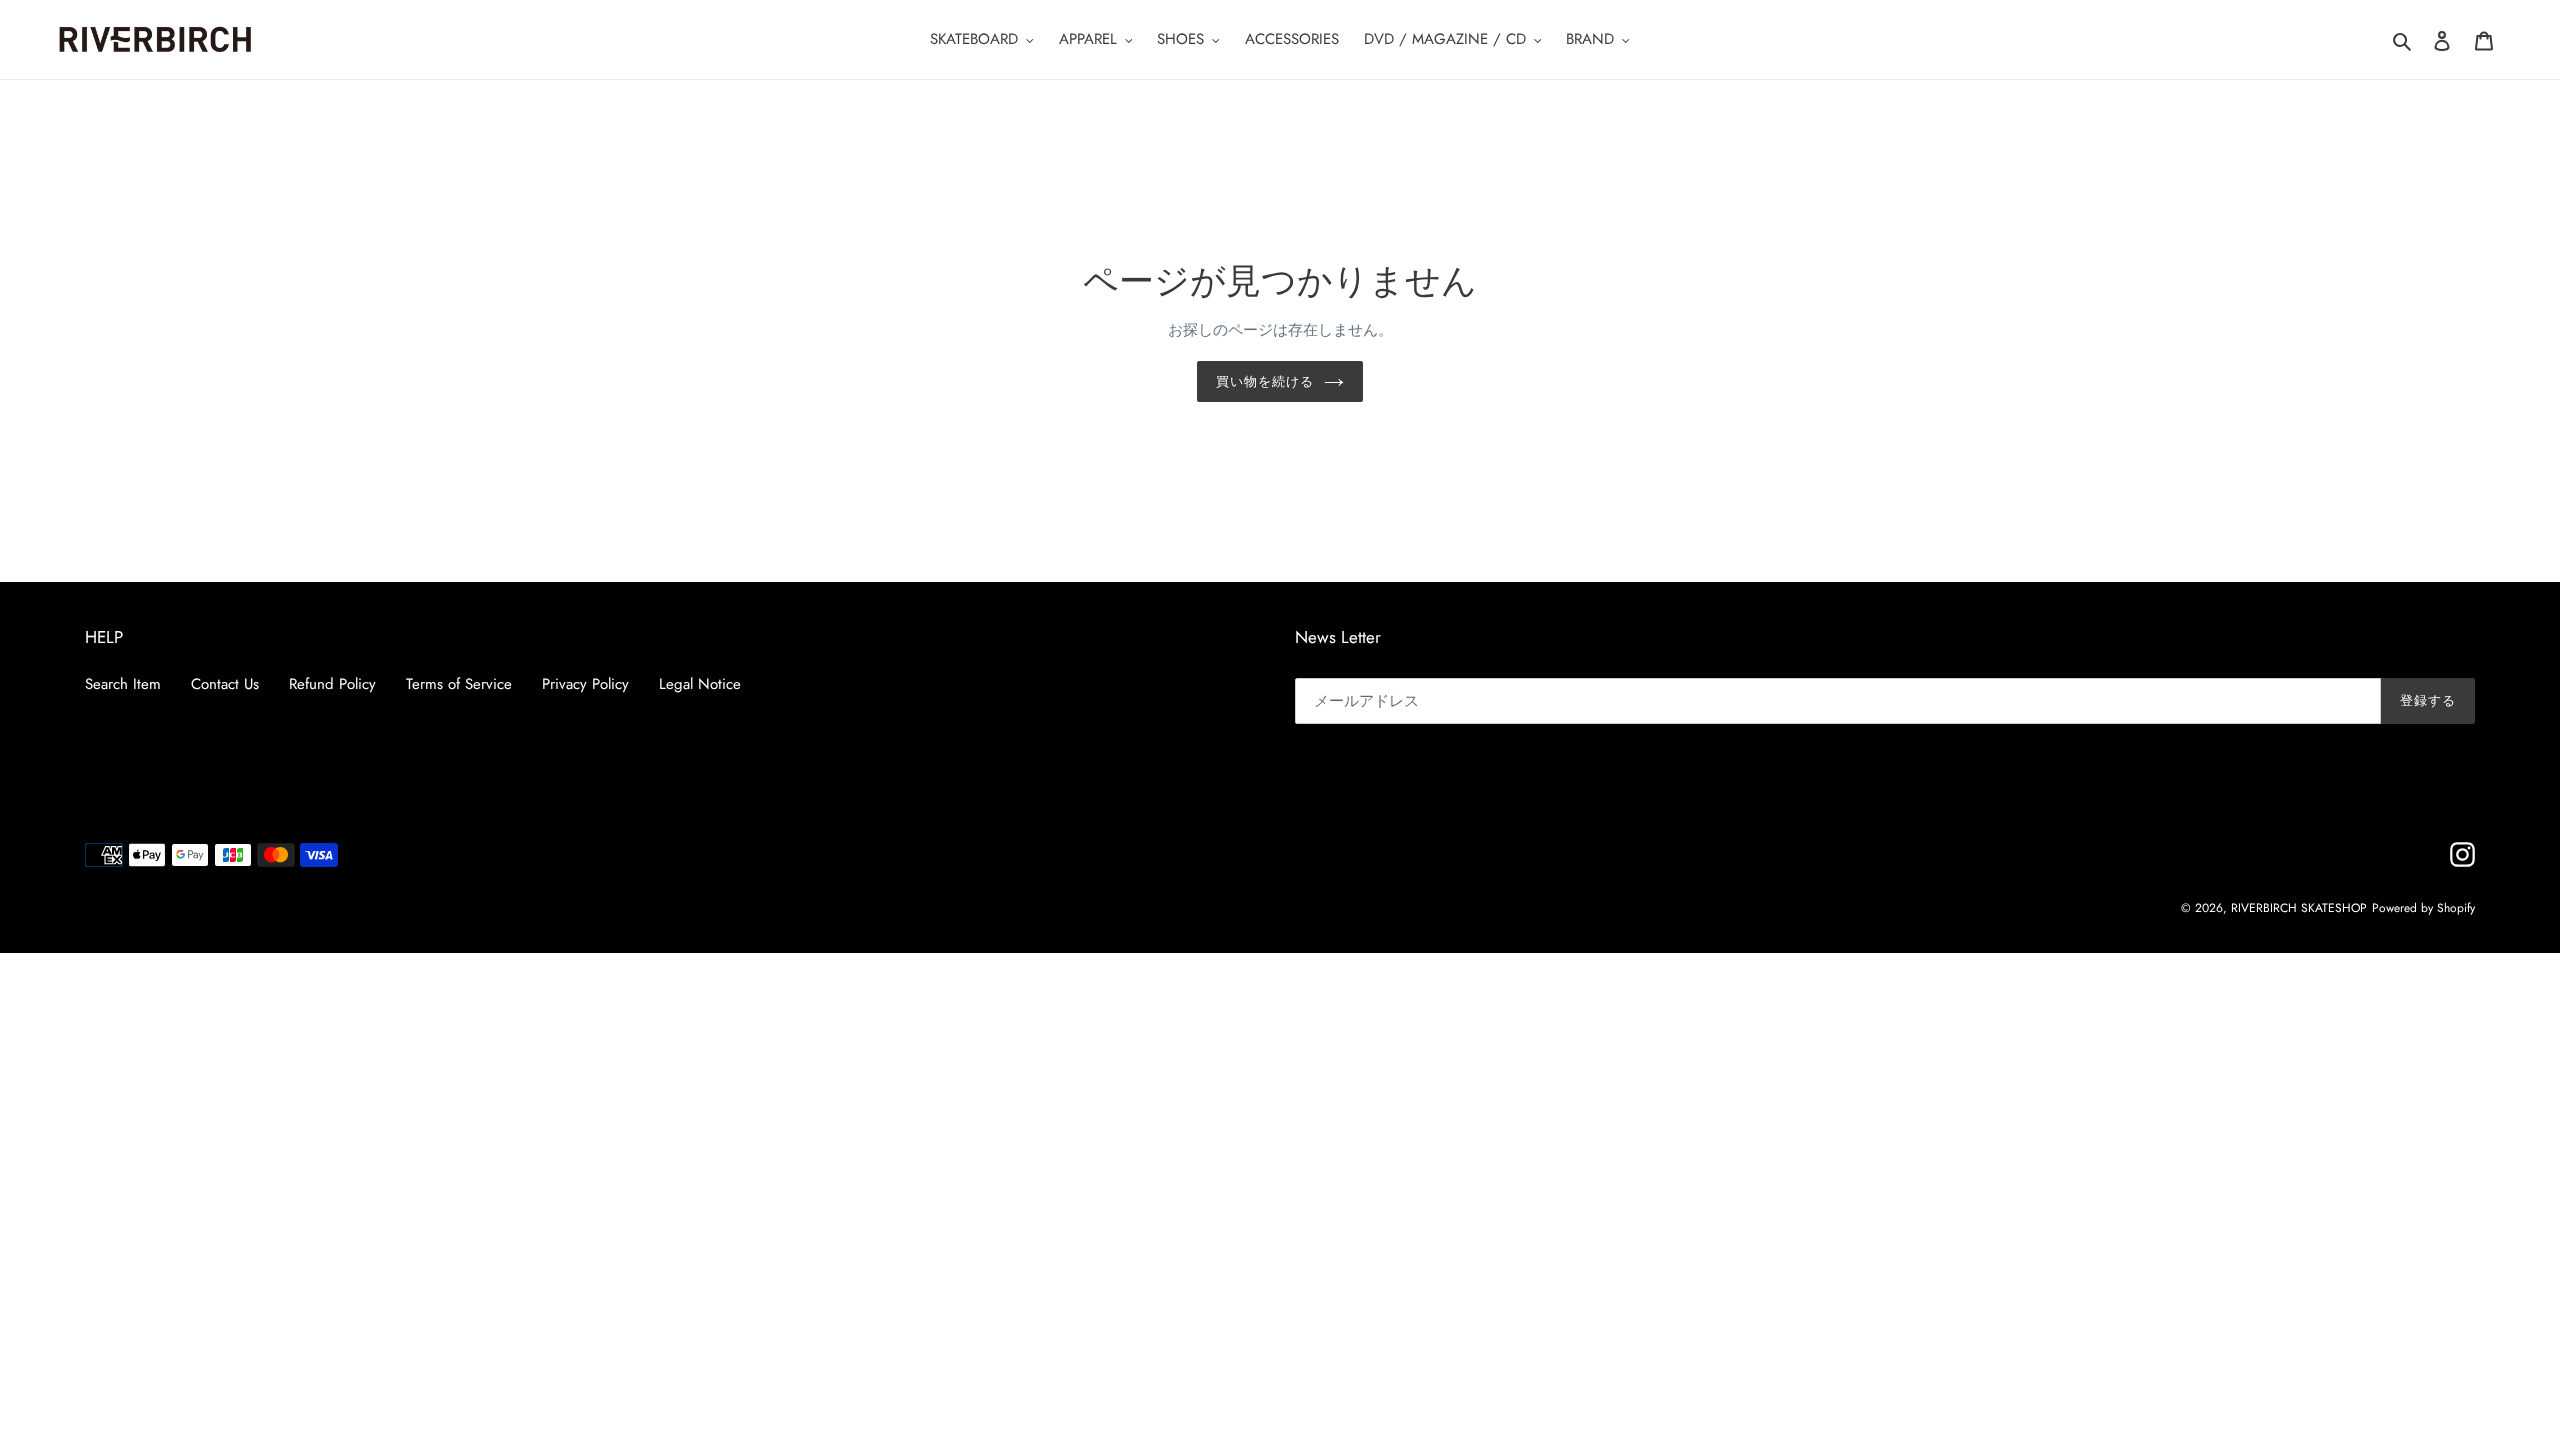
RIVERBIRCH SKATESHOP (2299, 908)
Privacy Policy (585, 684)
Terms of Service (459, 684)
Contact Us (225, 684)
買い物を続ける (1265, 381)
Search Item (123, 684)
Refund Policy (332, 684)
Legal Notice (700, 684)
